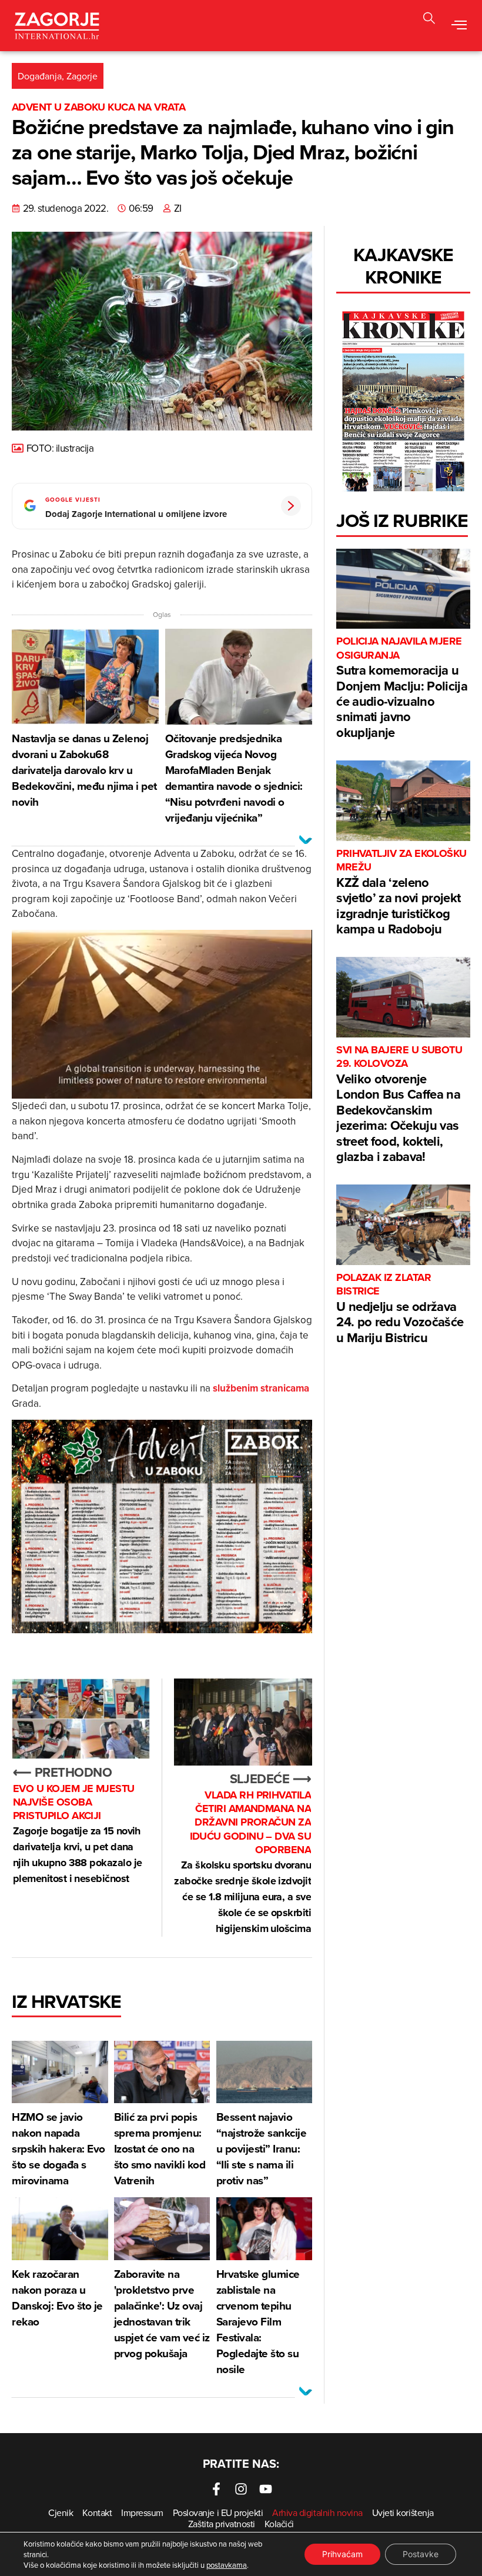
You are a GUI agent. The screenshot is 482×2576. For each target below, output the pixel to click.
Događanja (40, 76)
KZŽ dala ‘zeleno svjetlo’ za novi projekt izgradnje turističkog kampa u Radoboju (401, 892)
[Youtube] (266, 2489)
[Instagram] (241, 2489)
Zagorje (82, 76)
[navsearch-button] (429, 20)
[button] (459, 25)
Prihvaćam (342, 2554)
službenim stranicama (261, 1388)
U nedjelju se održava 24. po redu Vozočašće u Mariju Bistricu (400, 1309)
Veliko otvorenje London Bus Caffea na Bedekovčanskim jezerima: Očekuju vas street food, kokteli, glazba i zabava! (399, 1105)
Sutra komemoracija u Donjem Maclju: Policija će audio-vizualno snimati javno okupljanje (402, 688)
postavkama (227, 2565)
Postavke (421, 2554)
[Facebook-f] (216, 2489)
